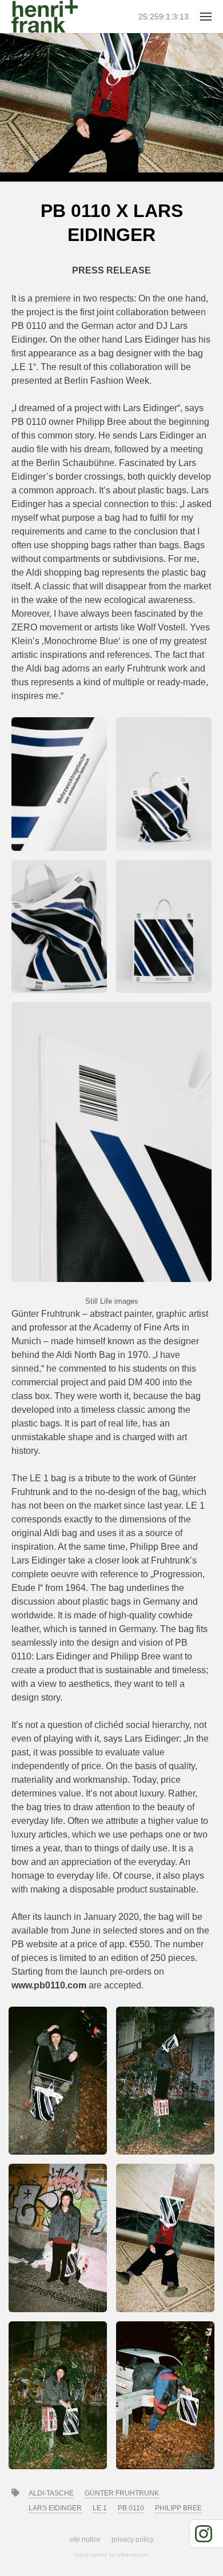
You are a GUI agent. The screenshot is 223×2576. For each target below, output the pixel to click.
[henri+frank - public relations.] (45, 17)
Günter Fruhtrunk (122, 2493)
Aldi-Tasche (51, 2493)
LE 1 (100, 2508)
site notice (85, 2539)
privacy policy (133, 2539)
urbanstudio (132, 2555)
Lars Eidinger (55, 2508)
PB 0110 (131, 2508)
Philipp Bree (178, 2508)
